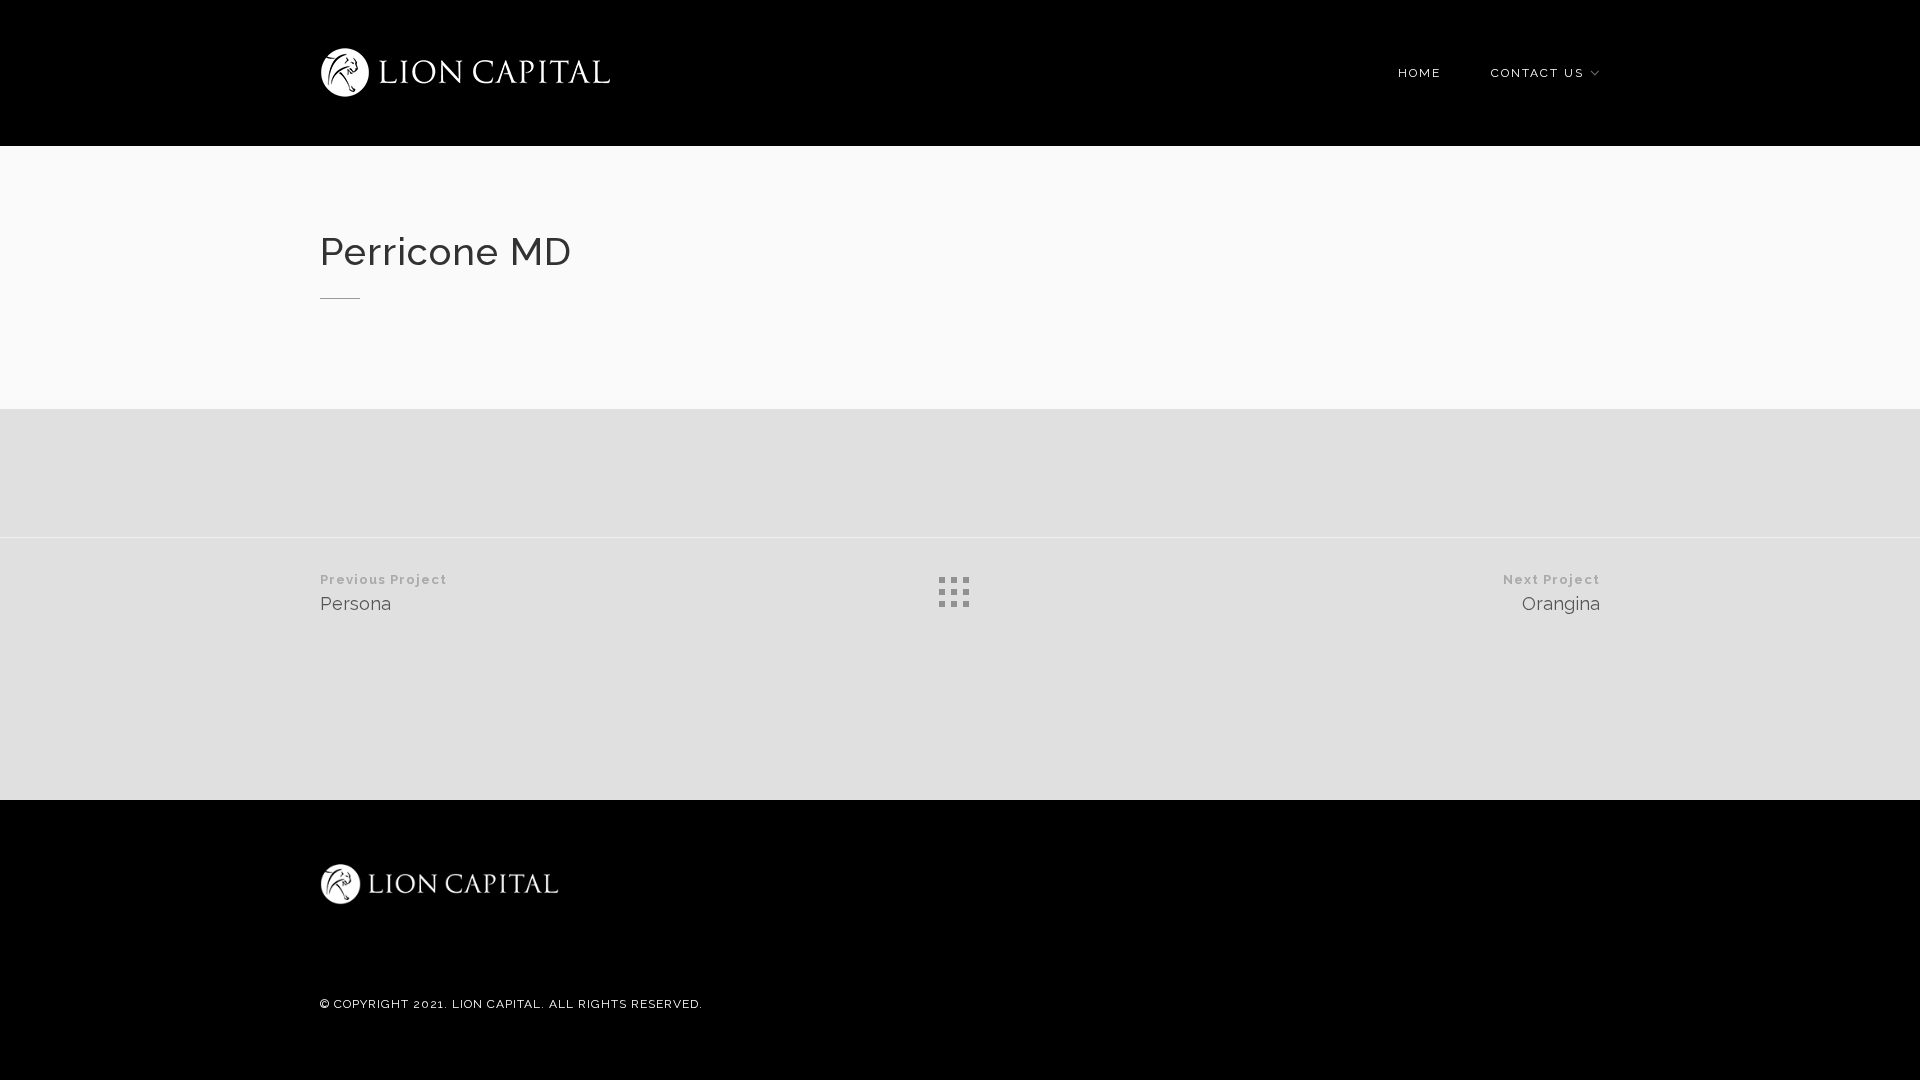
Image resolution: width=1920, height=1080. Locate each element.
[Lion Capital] (465, 73)
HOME (1419, 73)
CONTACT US (1537, 73)
